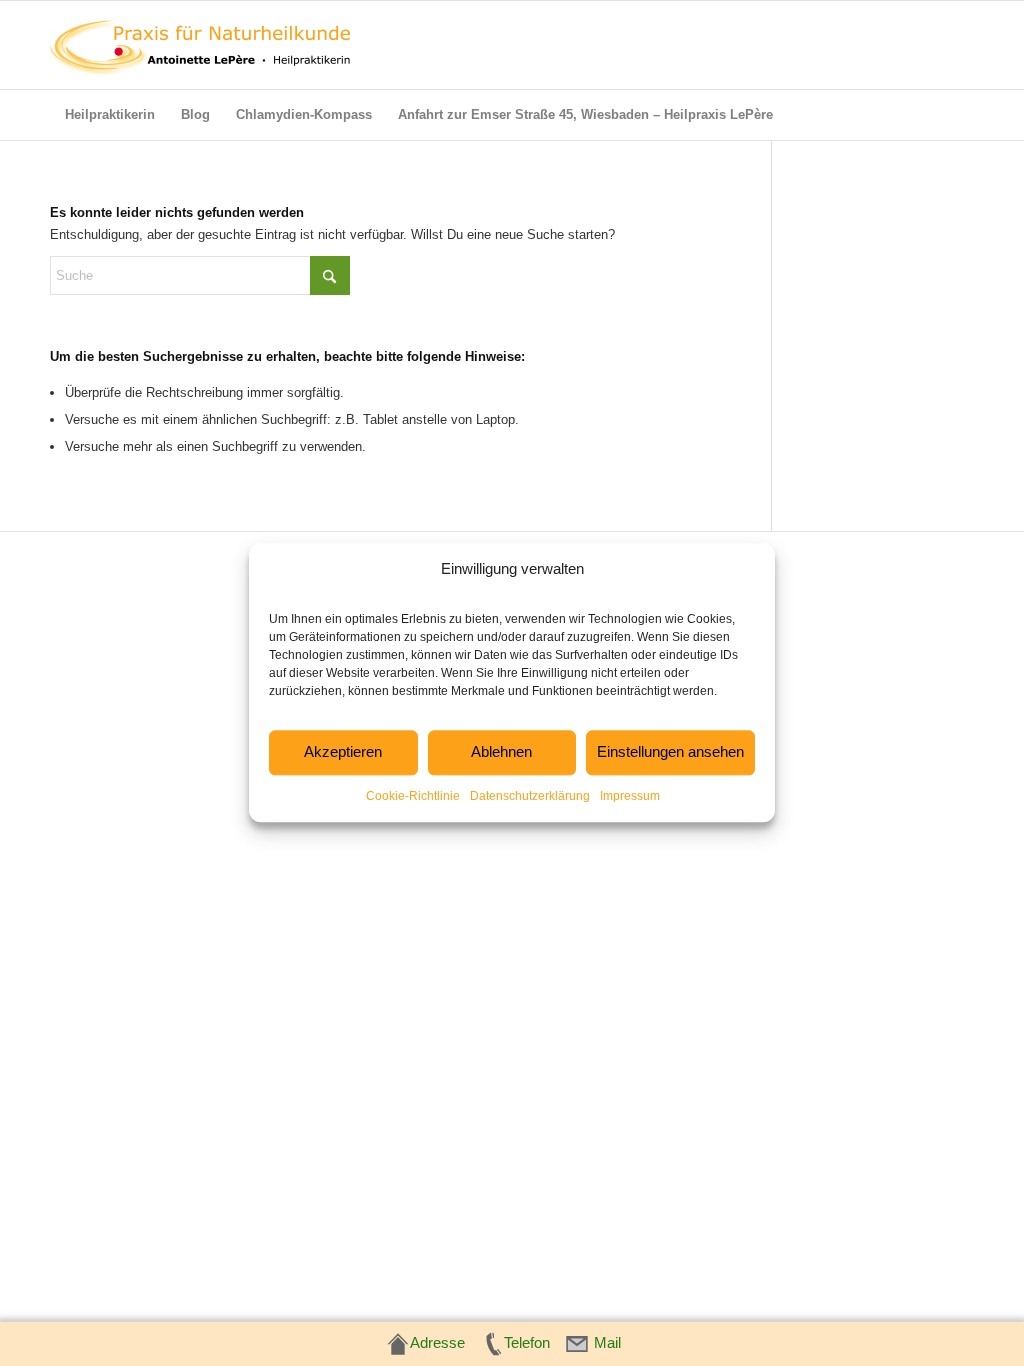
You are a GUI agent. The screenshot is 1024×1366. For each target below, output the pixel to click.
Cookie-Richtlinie (413, 796)
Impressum (630, 796)
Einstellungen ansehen (670, 752)
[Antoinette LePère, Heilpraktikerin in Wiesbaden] (200, 45)
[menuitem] (110, 115)
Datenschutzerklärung (530, 796)
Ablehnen (501, 752)
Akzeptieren (343, 752)
